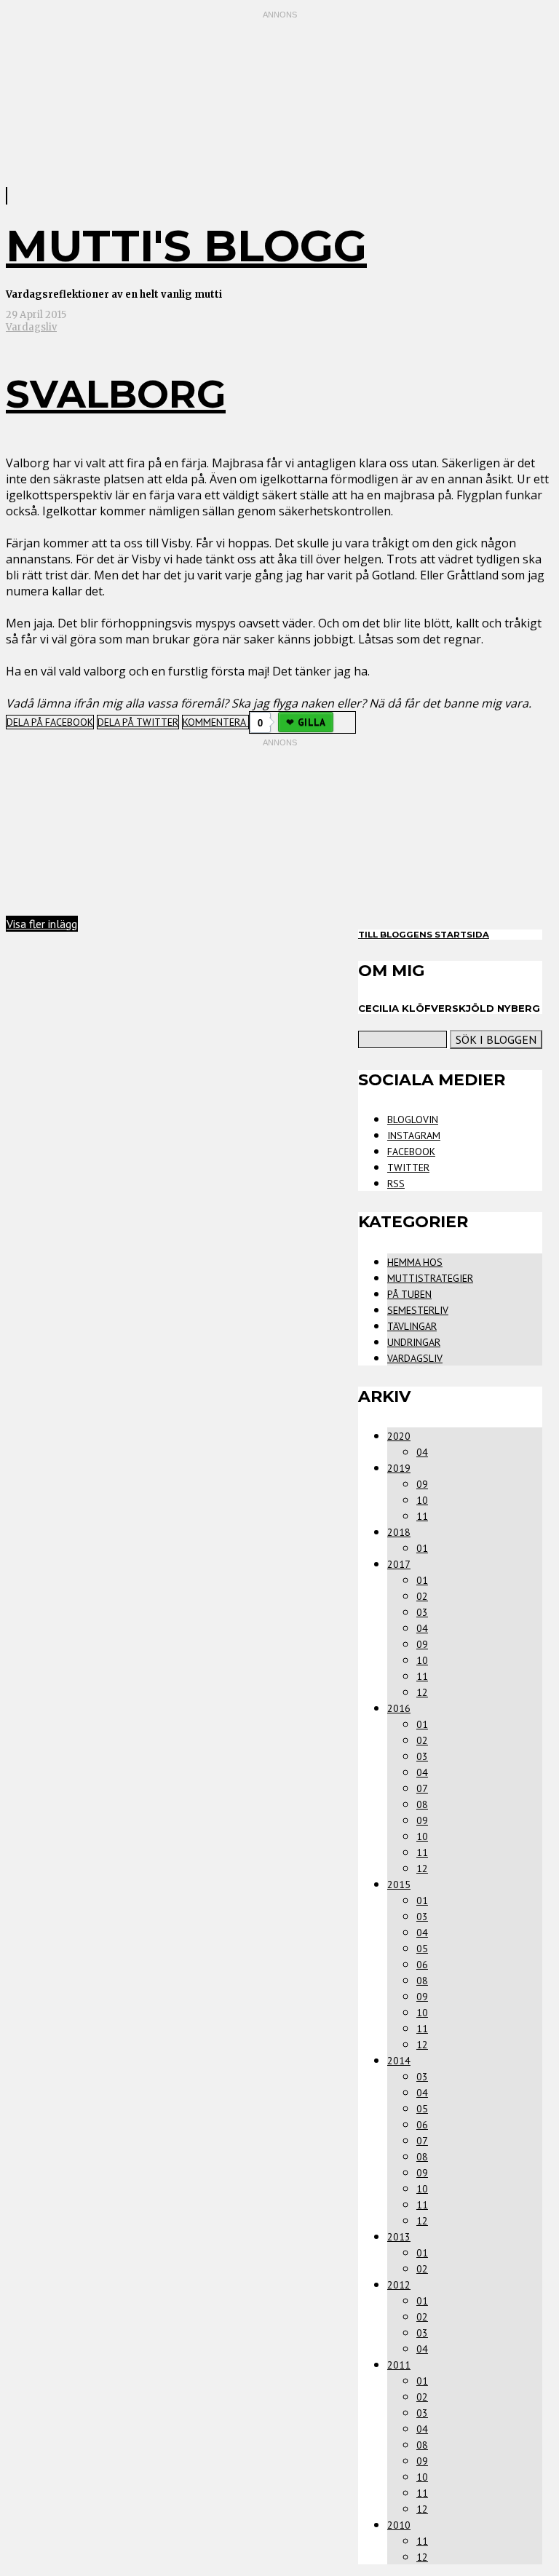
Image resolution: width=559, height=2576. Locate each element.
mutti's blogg (186, 246)
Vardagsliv (31, 327)
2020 (399, 1436)
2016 (399, 1708)
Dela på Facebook (50, 722)
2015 (399, 1885)
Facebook (411, 1152)
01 (422, 1548)
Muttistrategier (430, 1278)
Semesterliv (418, 1310)
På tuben (409, 1294)
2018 (399, 1532)
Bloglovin (413, 1119)
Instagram (414, 1136)
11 (422, 1516)
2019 (399, 1468)
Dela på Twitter (138, 722)
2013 (399, 2237)
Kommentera (215, 722)
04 (422, 1452)
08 (422, 1804)
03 (422, 1612)
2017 (399, 1564)
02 (422, 1596)
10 (422, 1500)
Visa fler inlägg (42, 924)
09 (422, 1484)
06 (422, 1965)
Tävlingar (412, 1326)
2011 (399, 2365)
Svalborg (116, 394)
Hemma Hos (415, 1262)
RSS (396, 1184)
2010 (399, 2525)
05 (422, 1949)
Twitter (408, 1168)
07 (422, 1788)
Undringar (414, 1342)
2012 (399, 2285)
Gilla (312, 722)
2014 (399, 2061)
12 (422, 1692)
